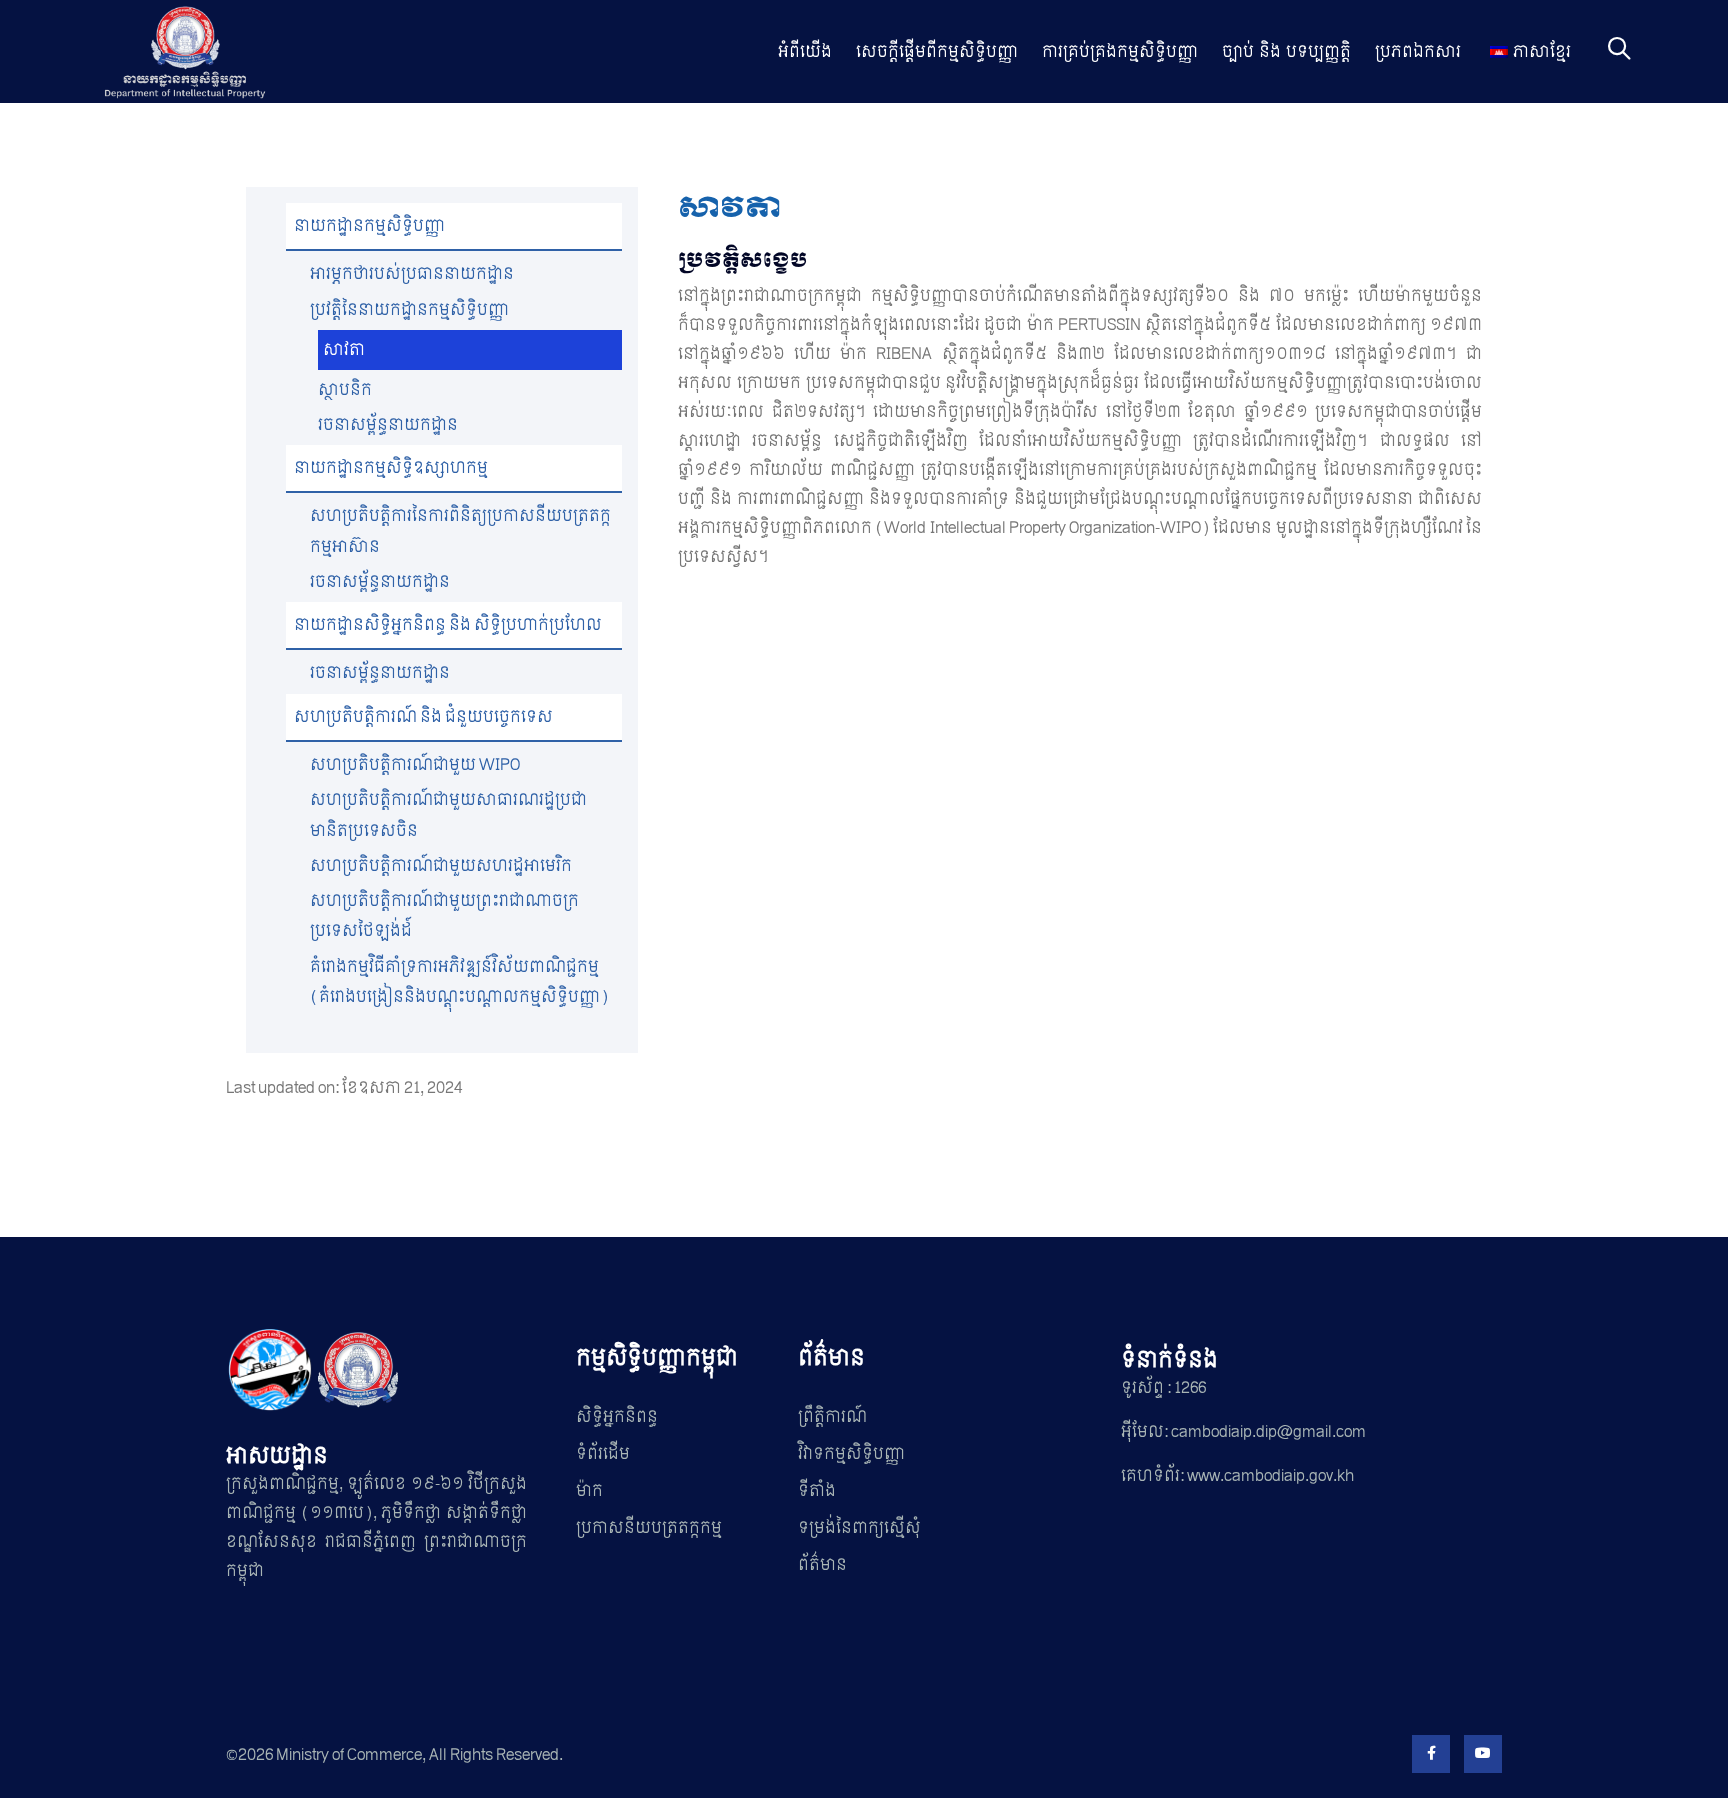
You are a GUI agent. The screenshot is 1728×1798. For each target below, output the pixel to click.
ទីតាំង (817, 1490)
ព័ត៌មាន (822, 1564)
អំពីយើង (805, 51)
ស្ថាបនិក (345, 389)
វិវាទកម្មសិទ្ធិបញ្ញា (851, 1453)
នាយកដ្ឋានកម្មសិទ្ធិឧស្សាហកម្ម (391, 467)
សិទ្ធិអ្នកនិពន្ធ (617, 1416)
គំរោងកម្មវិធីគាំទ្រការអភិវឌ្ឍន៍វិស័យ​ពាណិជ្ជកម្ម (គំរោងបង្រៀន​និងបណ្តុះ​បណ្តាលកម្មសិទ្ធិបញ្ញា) (459, 981)
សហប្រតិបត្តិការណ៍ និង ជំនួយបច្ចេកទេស (423, 716)
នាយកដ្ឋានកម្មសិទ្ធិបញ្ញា (369, 225)
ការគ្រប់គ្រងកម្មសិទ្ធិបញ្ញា (1120, 51)
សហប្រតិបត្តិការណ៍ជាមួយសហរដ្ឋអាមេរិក (441, 865)
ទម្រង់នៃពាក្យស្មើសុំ (859, 1527)
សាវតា (344, 349)
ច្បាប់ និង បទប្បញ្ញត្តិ (1286, 51)
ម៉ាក (589, 1490)
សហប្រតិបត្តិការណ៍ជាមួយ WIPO (415, 764)
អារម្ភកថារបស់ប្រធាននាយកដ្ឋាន (412, 273)
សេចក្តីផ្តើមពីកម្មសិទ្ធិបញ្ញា (937, 51)
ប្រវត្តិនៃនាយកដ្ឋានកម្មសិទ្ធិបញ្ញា (409, 309)
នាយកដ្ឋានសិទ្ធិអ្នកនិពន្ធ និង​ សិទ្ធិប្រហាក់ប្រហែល (448, 624)
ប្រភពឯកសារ (1418, 51)
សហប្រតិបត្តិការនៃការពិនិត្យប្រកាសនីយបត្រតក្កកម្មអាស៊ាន (460, 530)
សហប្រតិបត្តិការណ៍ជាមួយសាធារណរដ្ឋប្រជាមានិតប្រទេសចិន (448, 814)
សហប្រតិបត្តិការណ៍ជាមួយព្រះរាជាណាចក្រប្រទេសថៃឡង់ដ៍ (444, 915)
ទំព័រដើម (603, 1453)
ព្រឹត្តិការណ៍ (832, 1416)
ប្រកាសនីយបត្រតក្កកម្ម (649, 1527)
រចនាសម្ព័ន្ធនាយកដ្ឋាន (388, 424)
